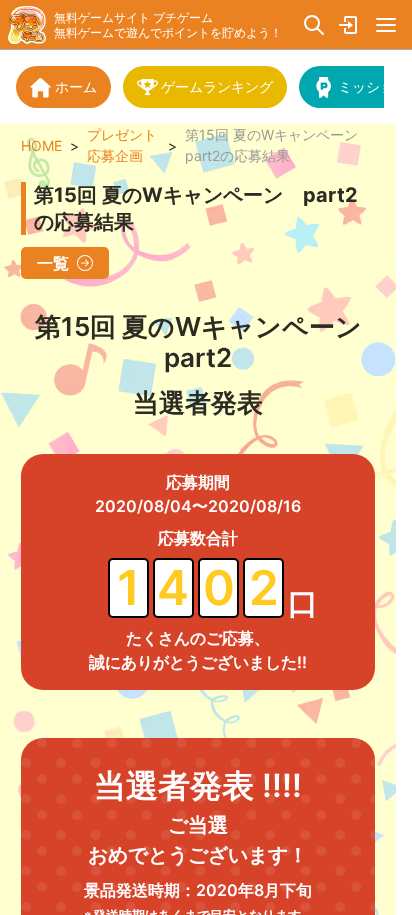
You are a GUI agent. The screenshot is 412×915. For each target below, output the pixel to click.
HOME (41, 145)
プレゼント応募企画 (122, 145)
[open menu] (386, 24)
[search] (314, 24)
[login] (350, 24)
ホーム (76, 86)
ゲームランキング (217, 86)
